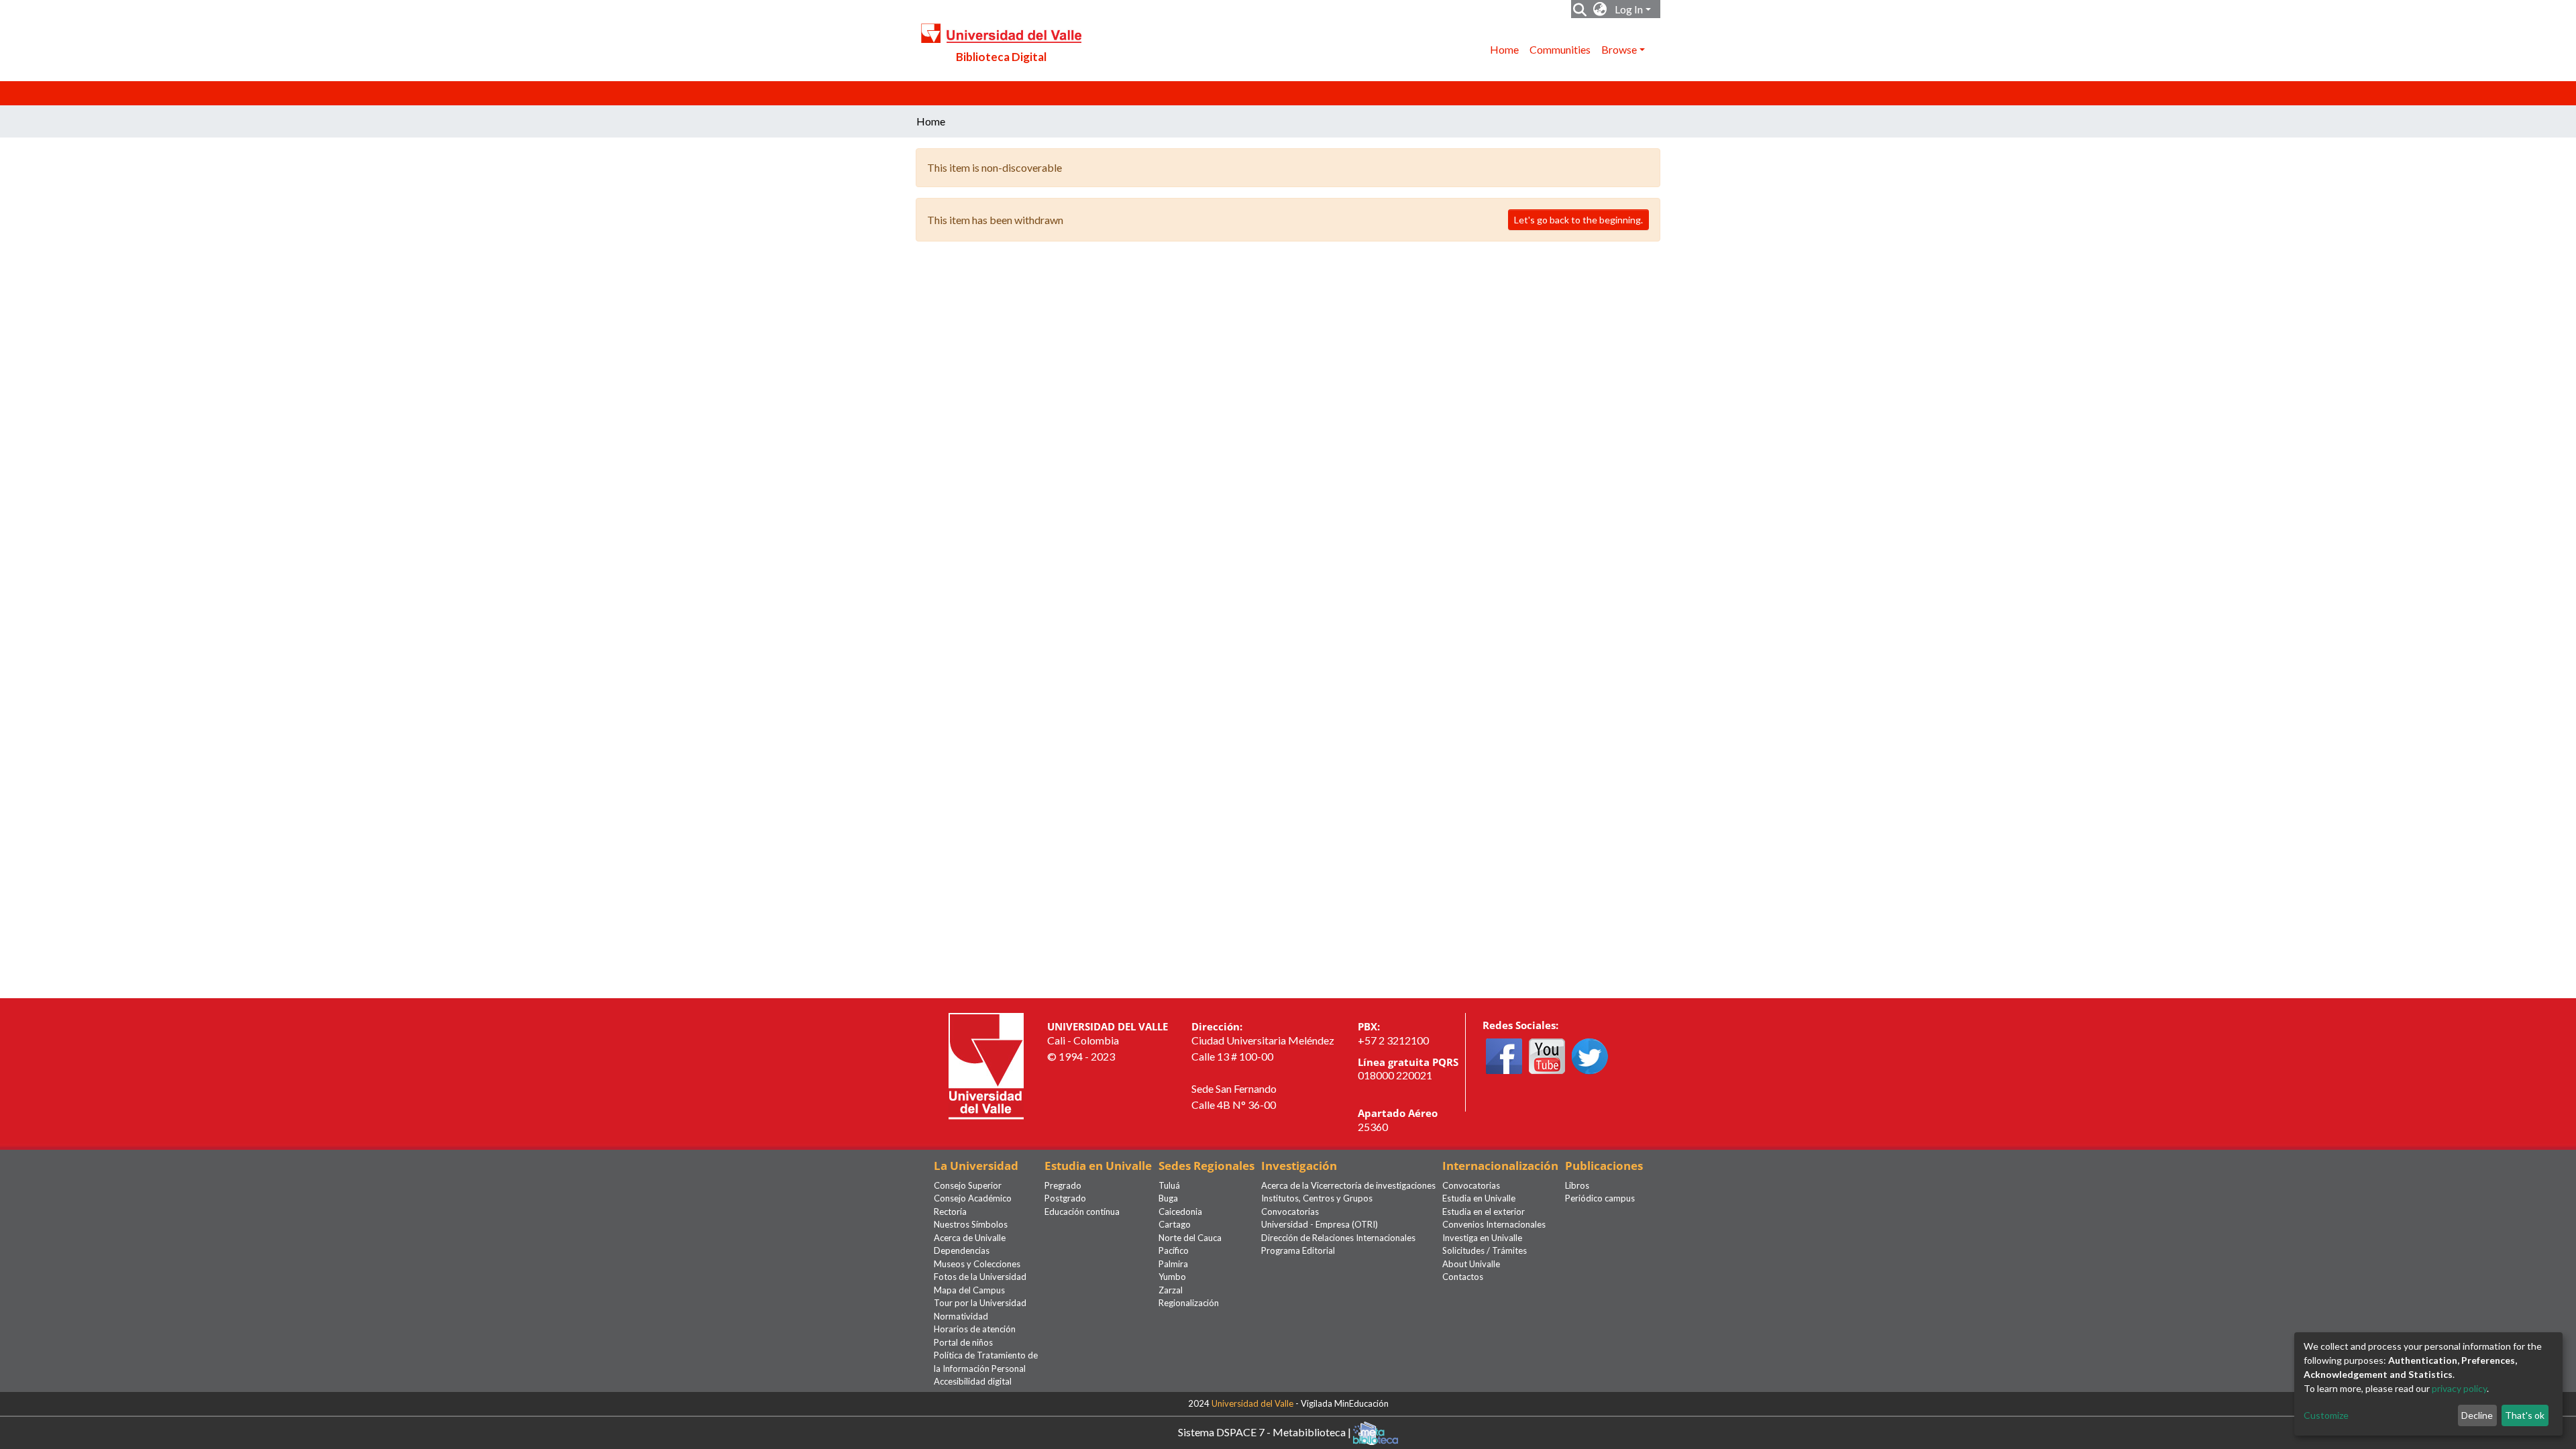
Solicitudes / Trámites (1485, 1250)
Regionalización (1189, 1303)
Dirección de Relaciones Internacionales (1338, 1238)
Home (1504, 49)
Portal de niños (963, 1342)
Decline (2477, 1415)
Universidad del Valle (1252, 1403)
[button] (1600, 9)
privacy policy (2459, 1388)
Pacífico (1174, 1250)
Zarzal (1171, 1290)
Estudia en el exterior (1484, 1212)
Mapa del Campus (969, 1290)
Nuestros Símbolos (971, 1224)
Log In (1629, 9)
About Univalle (1471, 1264)
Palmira (1173, 1264)
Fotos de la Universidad (980, 1277)
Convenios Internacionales (1494, 1224)
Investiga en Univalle (1482, 1238)
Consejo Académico (973, 1198)
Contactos (1463, 1277)
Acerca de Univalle (970, 1238)
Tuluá (1169, 1185)
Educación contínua (1082, 1212)
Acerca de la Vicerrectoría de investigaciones (1348, 1185)
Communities (1560, 49)
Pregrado (1063, 1185)
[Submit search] (1580, 9)
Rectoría (950, 1212)
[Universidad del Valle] (986, 1065)
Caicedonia (1180, 1212)
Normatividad (961, 1316)
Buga (1168, 1198)
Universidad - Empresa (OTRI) (1320, 1224)
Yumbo (1172, 1277)
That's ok (2525, 1415)
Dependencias (962, 1250)
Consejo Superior (968, 1185)
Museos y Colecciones (977, 1264)
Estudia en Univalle (1479, 1198)
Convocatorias (1290, 1212)
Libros (1577, 1185)
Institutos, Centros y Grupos (1317, 1198)
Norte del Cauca (1190, 1238)
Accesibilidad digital (973, 1381)
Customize (2326, 1415)
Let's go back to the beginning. (1578, 220)
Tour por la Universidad (980, 1303)
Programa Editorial (1298, 1250)
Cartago (1175, 1224)
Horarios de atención (975, 1329)
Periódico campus (1600, 1198)
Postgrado (1065, 1198)
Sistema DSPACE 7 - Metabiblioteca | (1266, 1431)
